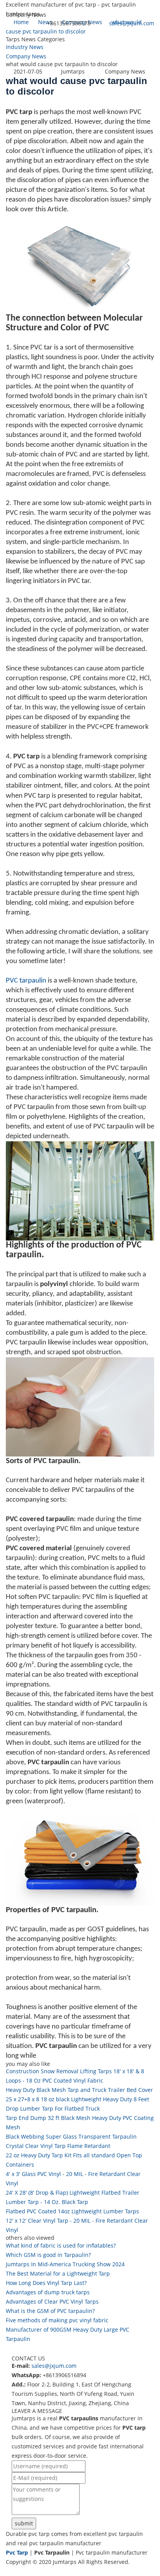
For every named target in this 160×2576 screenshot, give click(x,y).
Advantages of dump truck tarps (48, 2292)
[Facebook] (9, 2571)
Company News (26, 56)
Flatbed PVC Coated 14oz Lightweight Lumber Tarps (72, 2211)
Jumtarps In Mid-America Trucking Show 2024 (65, 2264)
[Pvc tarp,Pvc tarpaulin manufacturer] (6, 38)
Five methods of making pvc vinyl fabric (57, 2320)
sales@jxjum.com (132, 23)
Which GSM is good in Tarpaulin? (48, 2255)
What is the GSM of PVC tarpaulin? (50, 2311)
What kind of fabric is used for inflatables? (61, 2245)
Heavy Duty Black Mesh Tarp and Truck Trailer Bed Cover (79, 2090)
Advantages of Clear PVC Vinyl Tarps (52, 2301)
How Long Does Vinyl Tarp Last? (46, 2283)
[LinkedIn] (17, 2571)
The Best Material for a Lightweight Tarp (58, 2273)
